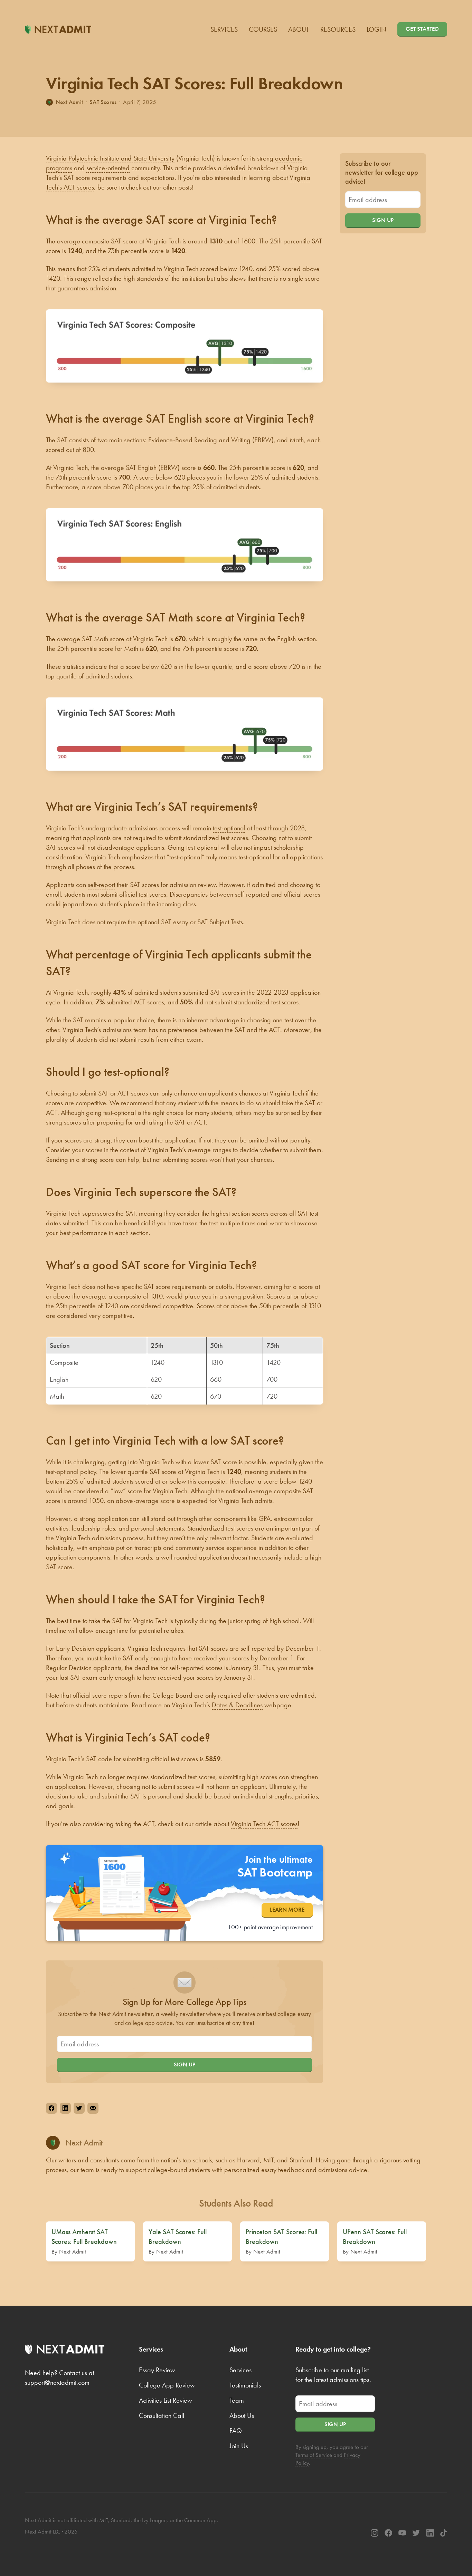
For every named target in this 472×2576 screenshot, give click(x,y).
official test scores (143, 894)
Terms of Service (314, 2455)
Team (237, 2400)
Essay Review (157, 2370)
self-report (101, 885)
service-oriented (108, 168)
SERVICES (224, 29)
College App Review (167, 2385)
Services (240, 2370)
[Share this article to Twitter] (79, 2108)
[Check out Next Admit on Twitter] (416, 2533)
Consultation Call (162, 2415)
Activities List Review (166, 2400)
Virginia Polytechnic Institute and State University (110, 158)
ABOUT (299, 29)
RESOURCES (338, 29)
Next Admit (69, 102)
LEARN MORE (287, 1910)
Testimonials (245, 2385)
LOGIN (376, 29)
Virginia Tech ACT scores (264, 1824)
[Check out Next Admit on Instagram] (375, 2533)
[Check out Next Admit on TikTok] (443, 2533)
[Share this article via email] (93, 2108)
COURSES (263, 29)
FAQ (236, 2431)
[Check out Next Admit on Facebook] (388, 2533)
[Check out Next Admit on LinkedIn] (430, 2533)
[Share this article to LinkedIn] (65, 2108)
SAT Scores (103, 102)
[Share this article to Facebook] (51, 2108)
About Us (242, 2415)
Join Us (239, 2446)
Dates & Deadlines (237, 1705)
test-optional (229, 828)
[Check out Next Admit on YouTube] (402, 2533)
